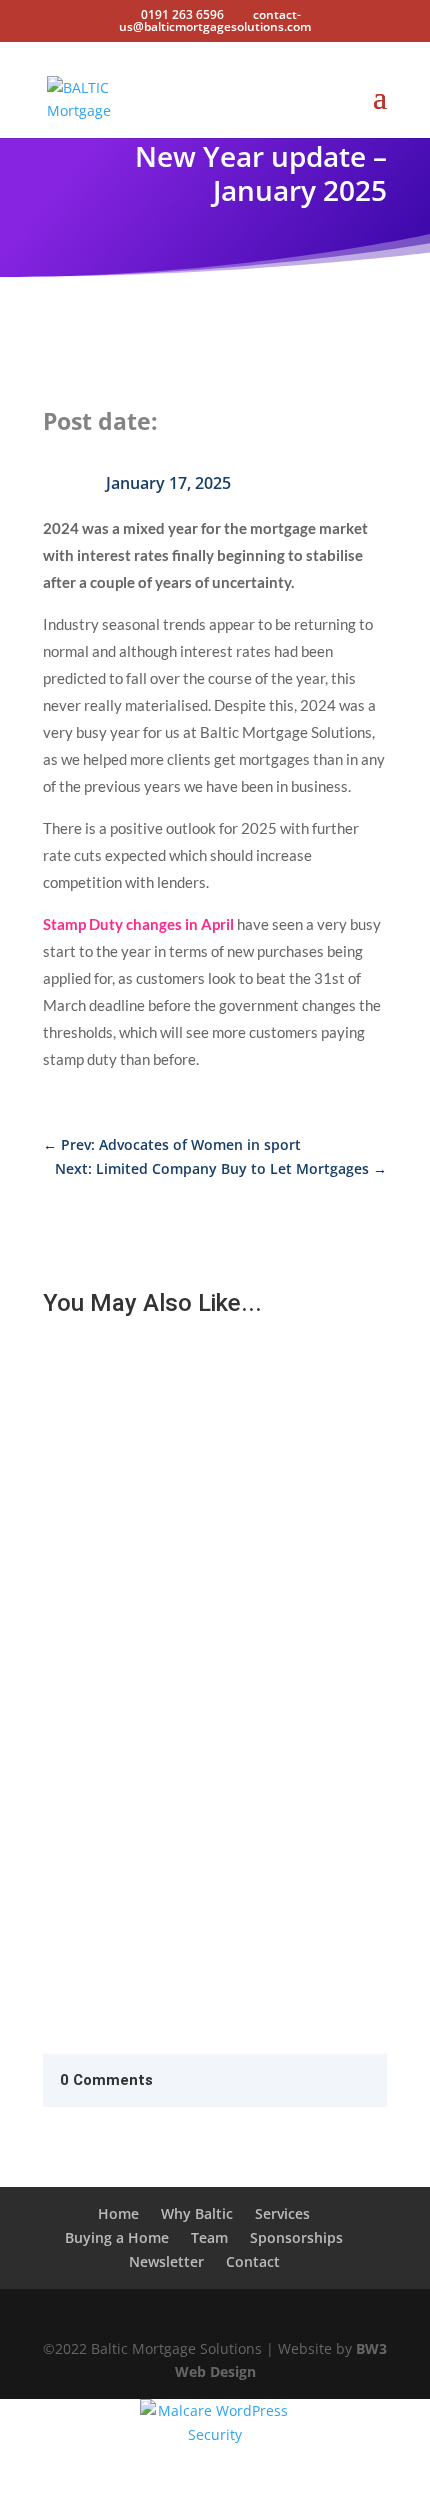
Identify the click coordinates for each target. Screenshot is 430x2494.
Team (209, 2237)
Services (282, 2213)
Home (118, 2213)
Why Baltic (197, 2213)
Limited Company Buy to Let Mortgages (198, 1415)
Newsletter (166, 2261)
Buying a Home (117, 2237)
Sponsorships (296, 2237)
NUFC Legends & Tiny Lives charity (179, 1807)
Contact (253, 2261)
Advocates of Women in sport (163, 1611)
